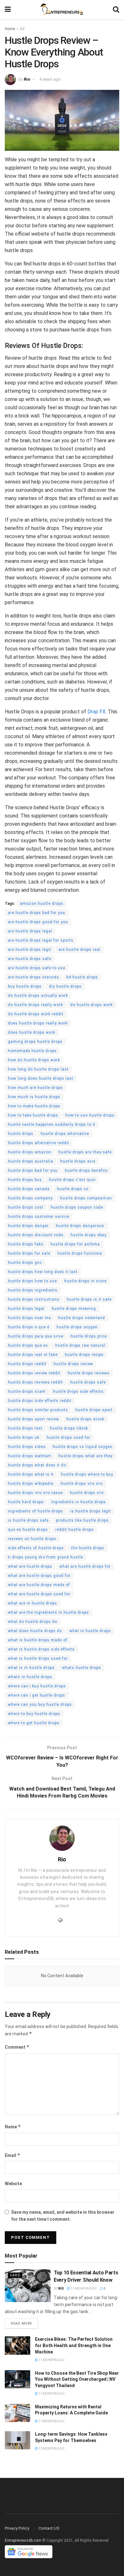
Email (13, 2155)
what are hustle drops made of (39, 1585)
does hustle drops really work (38, 1023)
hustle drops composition (86, 1198)
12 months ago (51, 2449)
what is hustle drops (90, 1631)
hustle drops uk (24, 1438)
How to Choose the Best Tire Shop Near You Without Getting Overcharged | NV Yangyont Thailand (77, 2379)
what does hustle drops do (35, 1631)
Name (13, 2127)
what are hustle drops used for (39, 1594)
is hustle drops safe (28, 1520)
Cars (15, 2275)
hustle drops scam (27, 1391)
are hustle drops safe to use (37, 968)
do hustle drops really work (35, 1005)
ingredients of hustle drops (35, 1511)
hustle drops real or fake (33, 1355)
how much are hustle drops (35, 1088)
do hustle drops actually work (38, 996)
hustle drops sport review (34, 1419)
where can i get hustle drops (37, 1695)
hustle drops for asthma (75, 1244)
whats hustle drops (82, 1668)
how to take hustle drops (33, 1115)
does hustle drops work (32, 1032)
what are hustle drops (30, 1566)
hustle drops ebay (89, 1235)
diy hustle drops (65, 986)
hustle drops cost (26, 1207)
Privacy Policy (17, 2528)
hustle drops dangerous (80, 1226)
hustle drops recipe (84, 1355)
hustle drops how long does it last (43, 1272)
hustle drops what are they (86, 1456)
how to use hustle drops (90, 1115)
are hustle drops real (79, 950)
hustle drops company (30, 1198)
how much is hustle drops (34, 1097)
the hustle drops (88, 1548)
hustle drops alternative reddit (39, 1143)
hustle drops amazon (30, 1152)
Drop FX (96, 712)
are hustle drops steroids (34, 977)
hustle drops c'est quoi (72, 1180)
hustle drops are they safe (85, 1152)
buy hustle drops (25, 986)
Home (10, 29)
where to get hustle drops (34, 1723)
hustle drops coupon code (77, 1207)
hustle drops (21, 1134)
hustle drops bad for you (33, 1171)
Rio (27, 79)
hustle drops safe (88, 1382)
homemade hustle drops (32, 1051)
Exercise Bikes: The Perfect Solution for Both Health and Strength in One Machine (74, 2345)
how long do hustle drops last (38, 1069)
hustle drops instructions (34, 1299)
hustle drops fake (26, 1244)
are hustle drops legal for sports (41, 940)
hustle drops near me (29, 1318)
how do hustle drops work (34, 1060)
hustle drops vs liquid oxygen (83, 1447)
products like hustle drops (82, 1520)
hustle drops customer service (39, 1217)
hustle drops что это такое (35, 1493)
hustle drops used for (69, 1438)
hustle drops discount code (36, 1235)
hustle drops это (87, 1493)
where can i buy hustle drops (37, 1686)
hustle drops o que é (29, 1327)
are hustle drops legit (30, 950)
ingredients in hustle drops (79, 1502)
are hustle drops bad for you (37, 913)
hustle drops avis (78, 1161)
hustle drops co (73, 1189)
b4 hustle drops (82, 977)
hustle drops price (89, 1336)
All (22, 29)
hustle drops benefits (86, 1171)
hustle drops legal (26, 1309)
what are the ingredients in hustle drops (48, 1612)
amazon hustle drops (42, 904)
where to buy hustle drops (34, 1714)
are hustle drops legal (30, 931)
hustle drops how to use (32, 1281)
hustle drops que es (28, 1345)
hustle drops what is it (31, 1474)
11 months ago (83, 2289)
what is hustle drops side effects (41, 1649)
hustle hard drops (26, 1502)
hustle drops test (25, 1428)
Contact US (49, 2528)
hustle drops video (27, 1447)
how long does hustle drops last (41, 1078)
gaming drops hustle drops (35, 1042)
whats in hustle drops (30, 1677)
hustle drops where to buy (87, 1474)
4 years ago (50, 79)
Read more (21, 2323)
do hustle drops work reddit (36, 1014)
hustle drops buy (25, 1180)
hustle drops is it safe (89, 1299)
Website (13, 2184)
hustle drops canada (29, 1189)
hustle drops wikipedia (31, 1484)
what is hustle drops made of (38, 1640)
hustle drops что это (82, 1484)
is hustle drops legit (91, 1511)
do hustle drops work (92, 1005)
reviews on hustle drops (32, 1539)
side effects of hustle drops (36, 1548)
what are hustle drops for (85, 1566)
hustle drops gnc (25, 1263)
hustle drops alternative (65, 1134)
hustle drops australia (31, 1161)
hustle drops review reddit (34, 1373)
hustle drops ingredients (33, 1290)
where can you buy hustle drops (40, 1705)
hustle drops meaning (74, 1309)
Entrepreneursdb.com (23, 2540)
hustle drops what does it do (37, 1465)
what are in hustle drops (33, 1603)
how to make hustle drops (34, 1106)
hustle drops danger (28, 1226)
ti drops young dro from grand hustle (45, 1557)
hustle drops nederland (82, 1318)
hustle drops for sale (29, 1253)
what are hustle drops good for (39, 1576)
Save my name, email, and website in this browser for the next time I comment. (63, 2216)
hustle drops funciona (80, 1253)
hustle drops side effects (78, 1391)
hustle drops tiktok (69, 1428)
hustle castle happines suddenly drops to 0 (52, 1124)
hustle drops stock (85, 1419)
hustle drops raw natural (80, 1345)
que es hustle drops (28, 1530)
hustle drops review (73, 1364)
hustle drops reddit (27, 1364)
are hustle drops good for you (38, 922)
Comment (17, 2047)
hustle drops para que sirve (36, 1336)
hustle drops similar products (38, 1410)
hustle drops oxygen (77, 1327)
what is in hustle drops (31, 1668)
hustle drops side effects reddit (40, 1401)
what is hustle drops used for (38, 1658)
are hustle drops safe (30, 959)
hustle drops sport (94, 1410)
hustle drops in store (85, 1281)
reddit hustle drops (75, 1530)
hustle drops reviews (89, 1373)
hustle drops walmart (30, 1456)
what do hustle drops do (33, 1622)
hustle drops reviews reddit (35, 1382)
